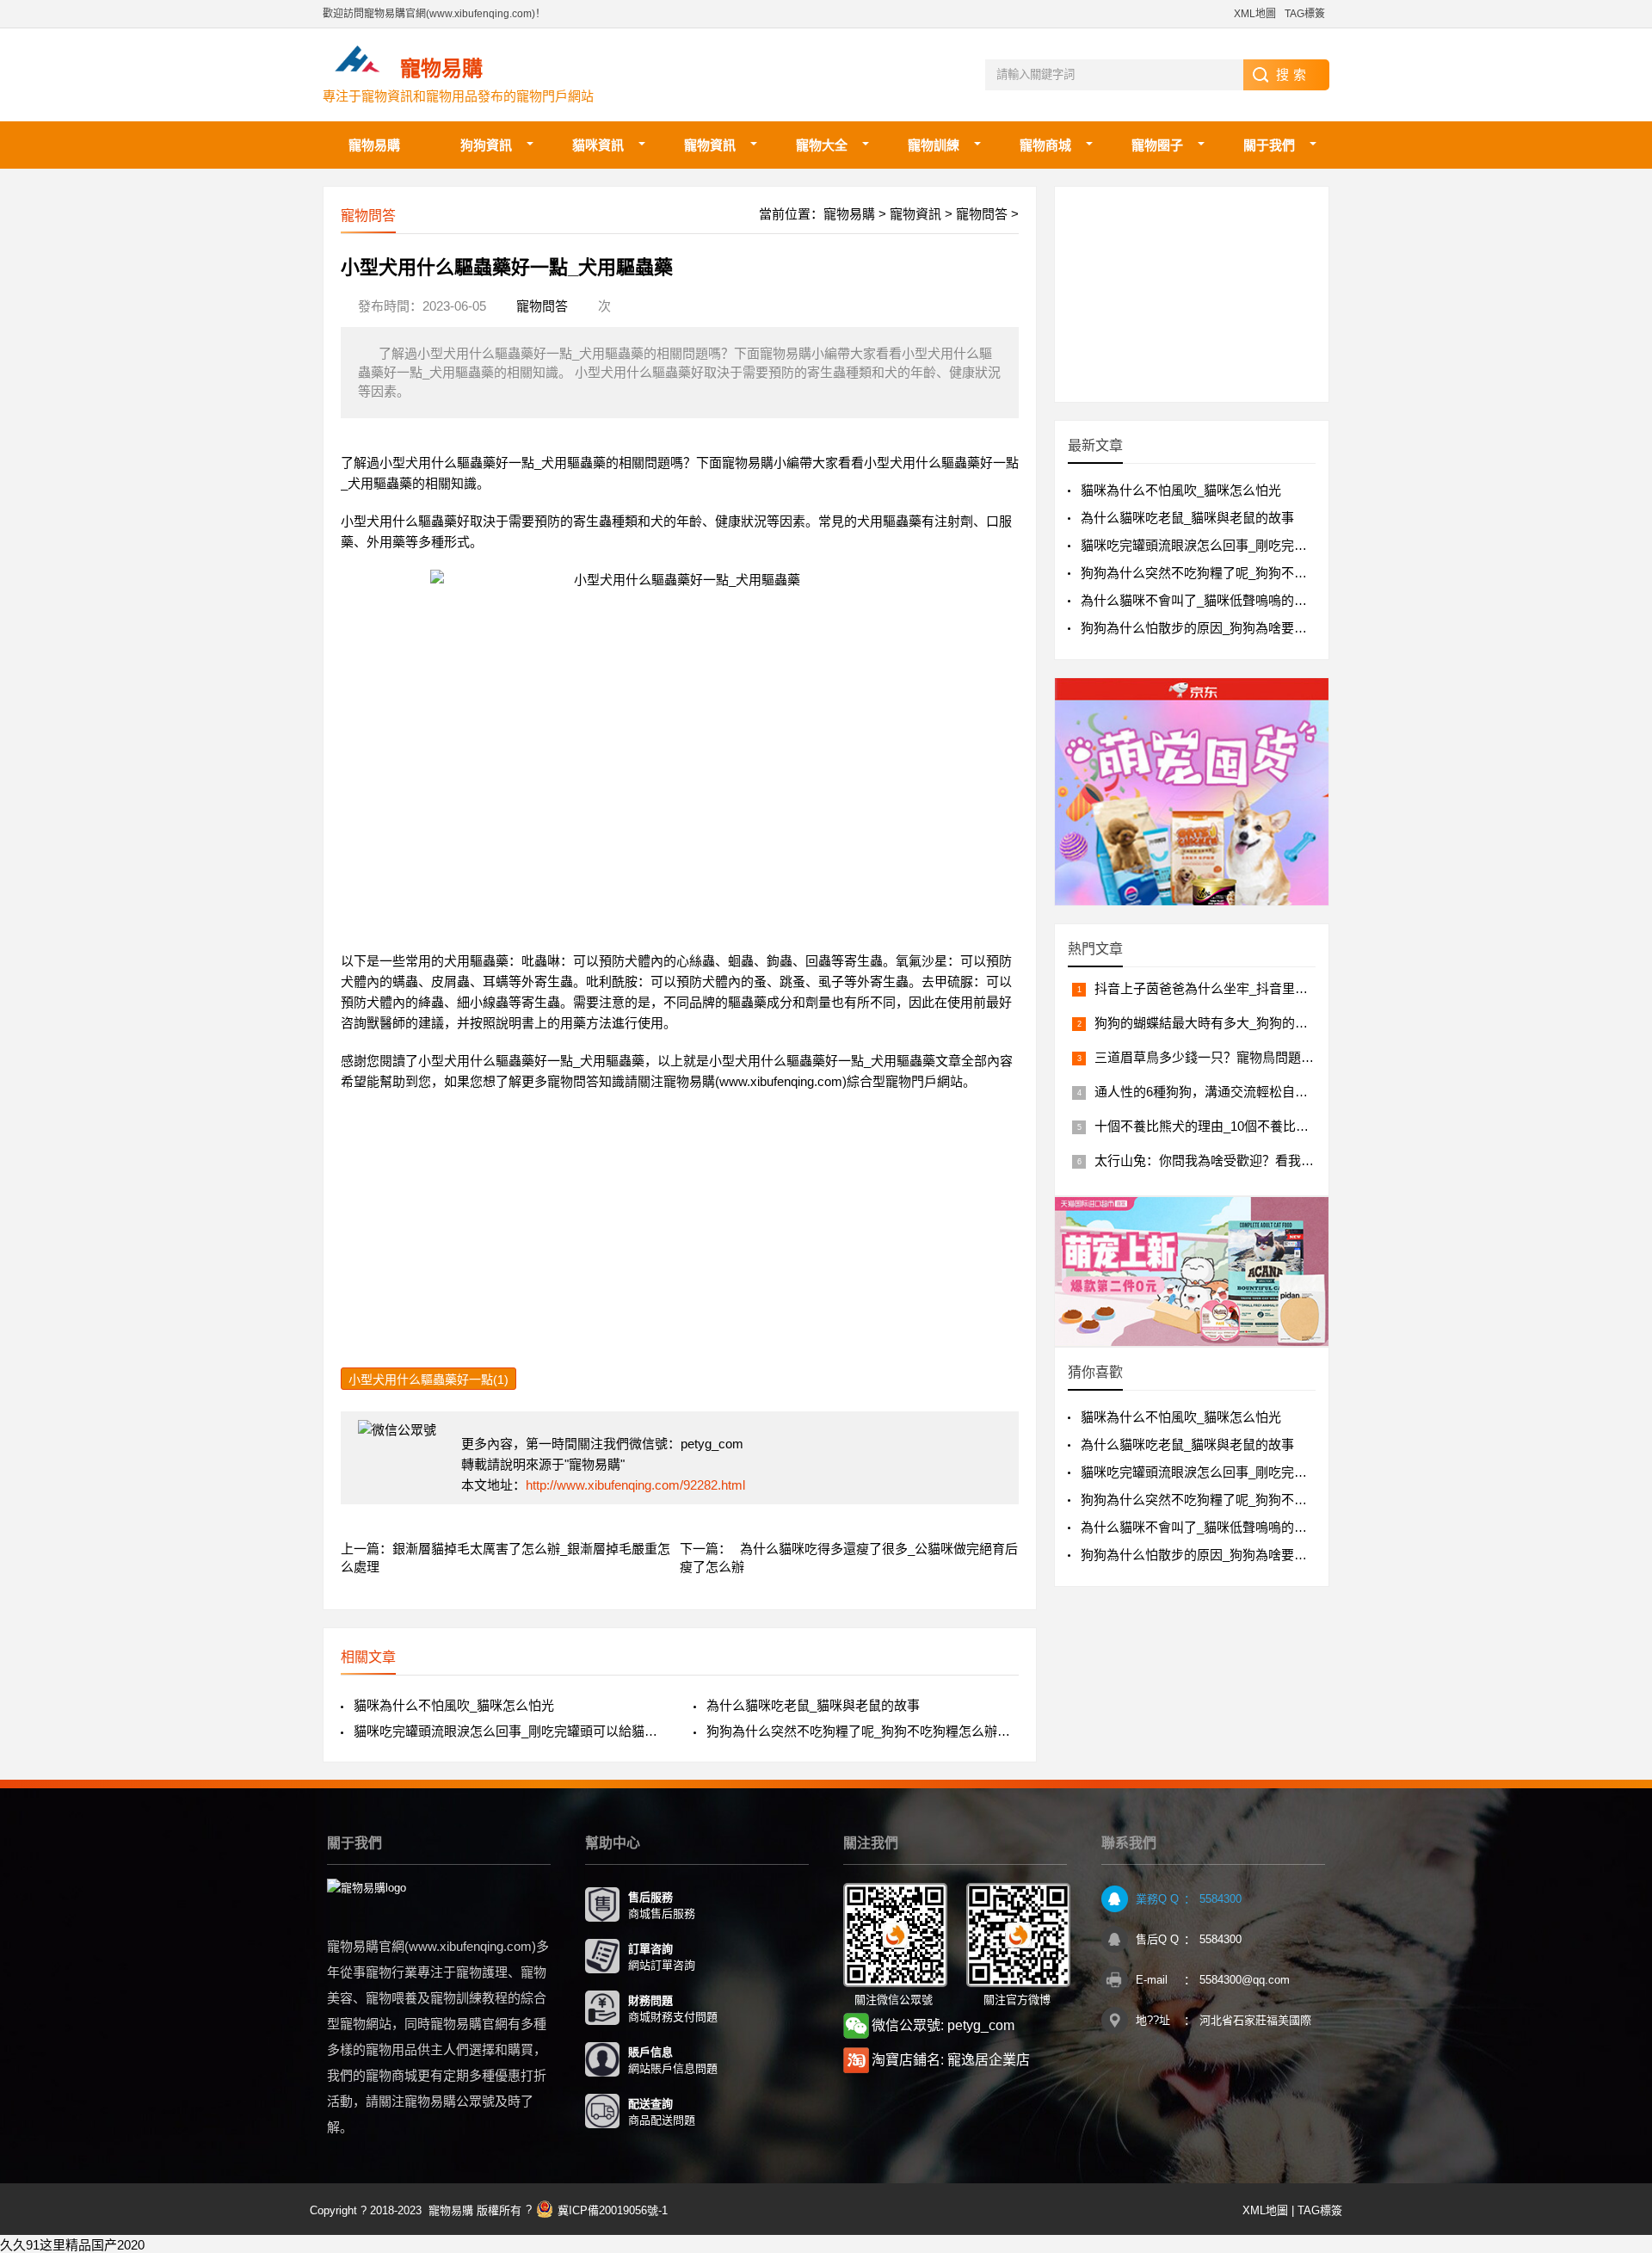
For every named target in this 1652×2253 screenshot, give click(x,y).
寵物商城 (1045, 145)
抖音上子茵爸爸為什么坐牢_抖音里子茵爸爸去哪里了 (1246, 988)
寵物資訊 (710, 145)
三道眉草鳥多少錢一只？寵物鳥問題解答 (1211, 1057)
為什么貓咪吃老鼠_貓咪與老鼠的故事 (813, 1705)
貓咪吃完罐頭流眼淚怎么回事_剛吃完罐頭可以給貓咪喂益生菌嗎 (510, 1731)
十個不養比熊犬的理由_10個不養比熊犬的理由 (1227, 1126)
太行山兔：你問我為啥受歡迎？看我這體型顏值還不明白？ (1262, 1160)
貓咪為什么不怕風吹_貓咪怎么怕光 (454, 1705)
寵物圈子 (1157, 145)
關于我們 (1269, 145)
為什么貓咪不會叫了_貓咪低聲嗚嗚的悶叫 (1200, 600)
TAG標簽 (1305, 14)
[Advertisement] (680, 1247)
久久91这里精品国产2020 (72, 2245)
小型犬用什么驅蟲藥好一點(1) (428, 1380)
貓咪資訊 (598, 145)
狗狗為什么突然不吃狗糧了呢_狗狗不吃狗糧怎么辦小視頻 (863, 1731)
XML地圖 (1255, 14)
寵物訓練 (934, 145)
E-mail (1152, 1980)
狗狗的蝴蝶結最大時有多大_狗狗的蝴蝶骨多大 (1227, 1023)
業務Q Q (1157, 1899)
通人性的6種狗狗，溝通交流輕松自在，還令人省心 (1240, 1092)
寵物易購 (374, 145)
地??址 (1153, 2020)
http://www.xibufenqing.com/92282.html (635, 1485)
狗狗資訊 (486, 145)
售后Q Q (1157, 1939)
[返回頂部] (1617, 2009)
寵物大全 (822, 145)
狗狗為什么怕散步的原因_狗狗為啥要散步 (1200, 628)
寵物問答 (982, 214)
